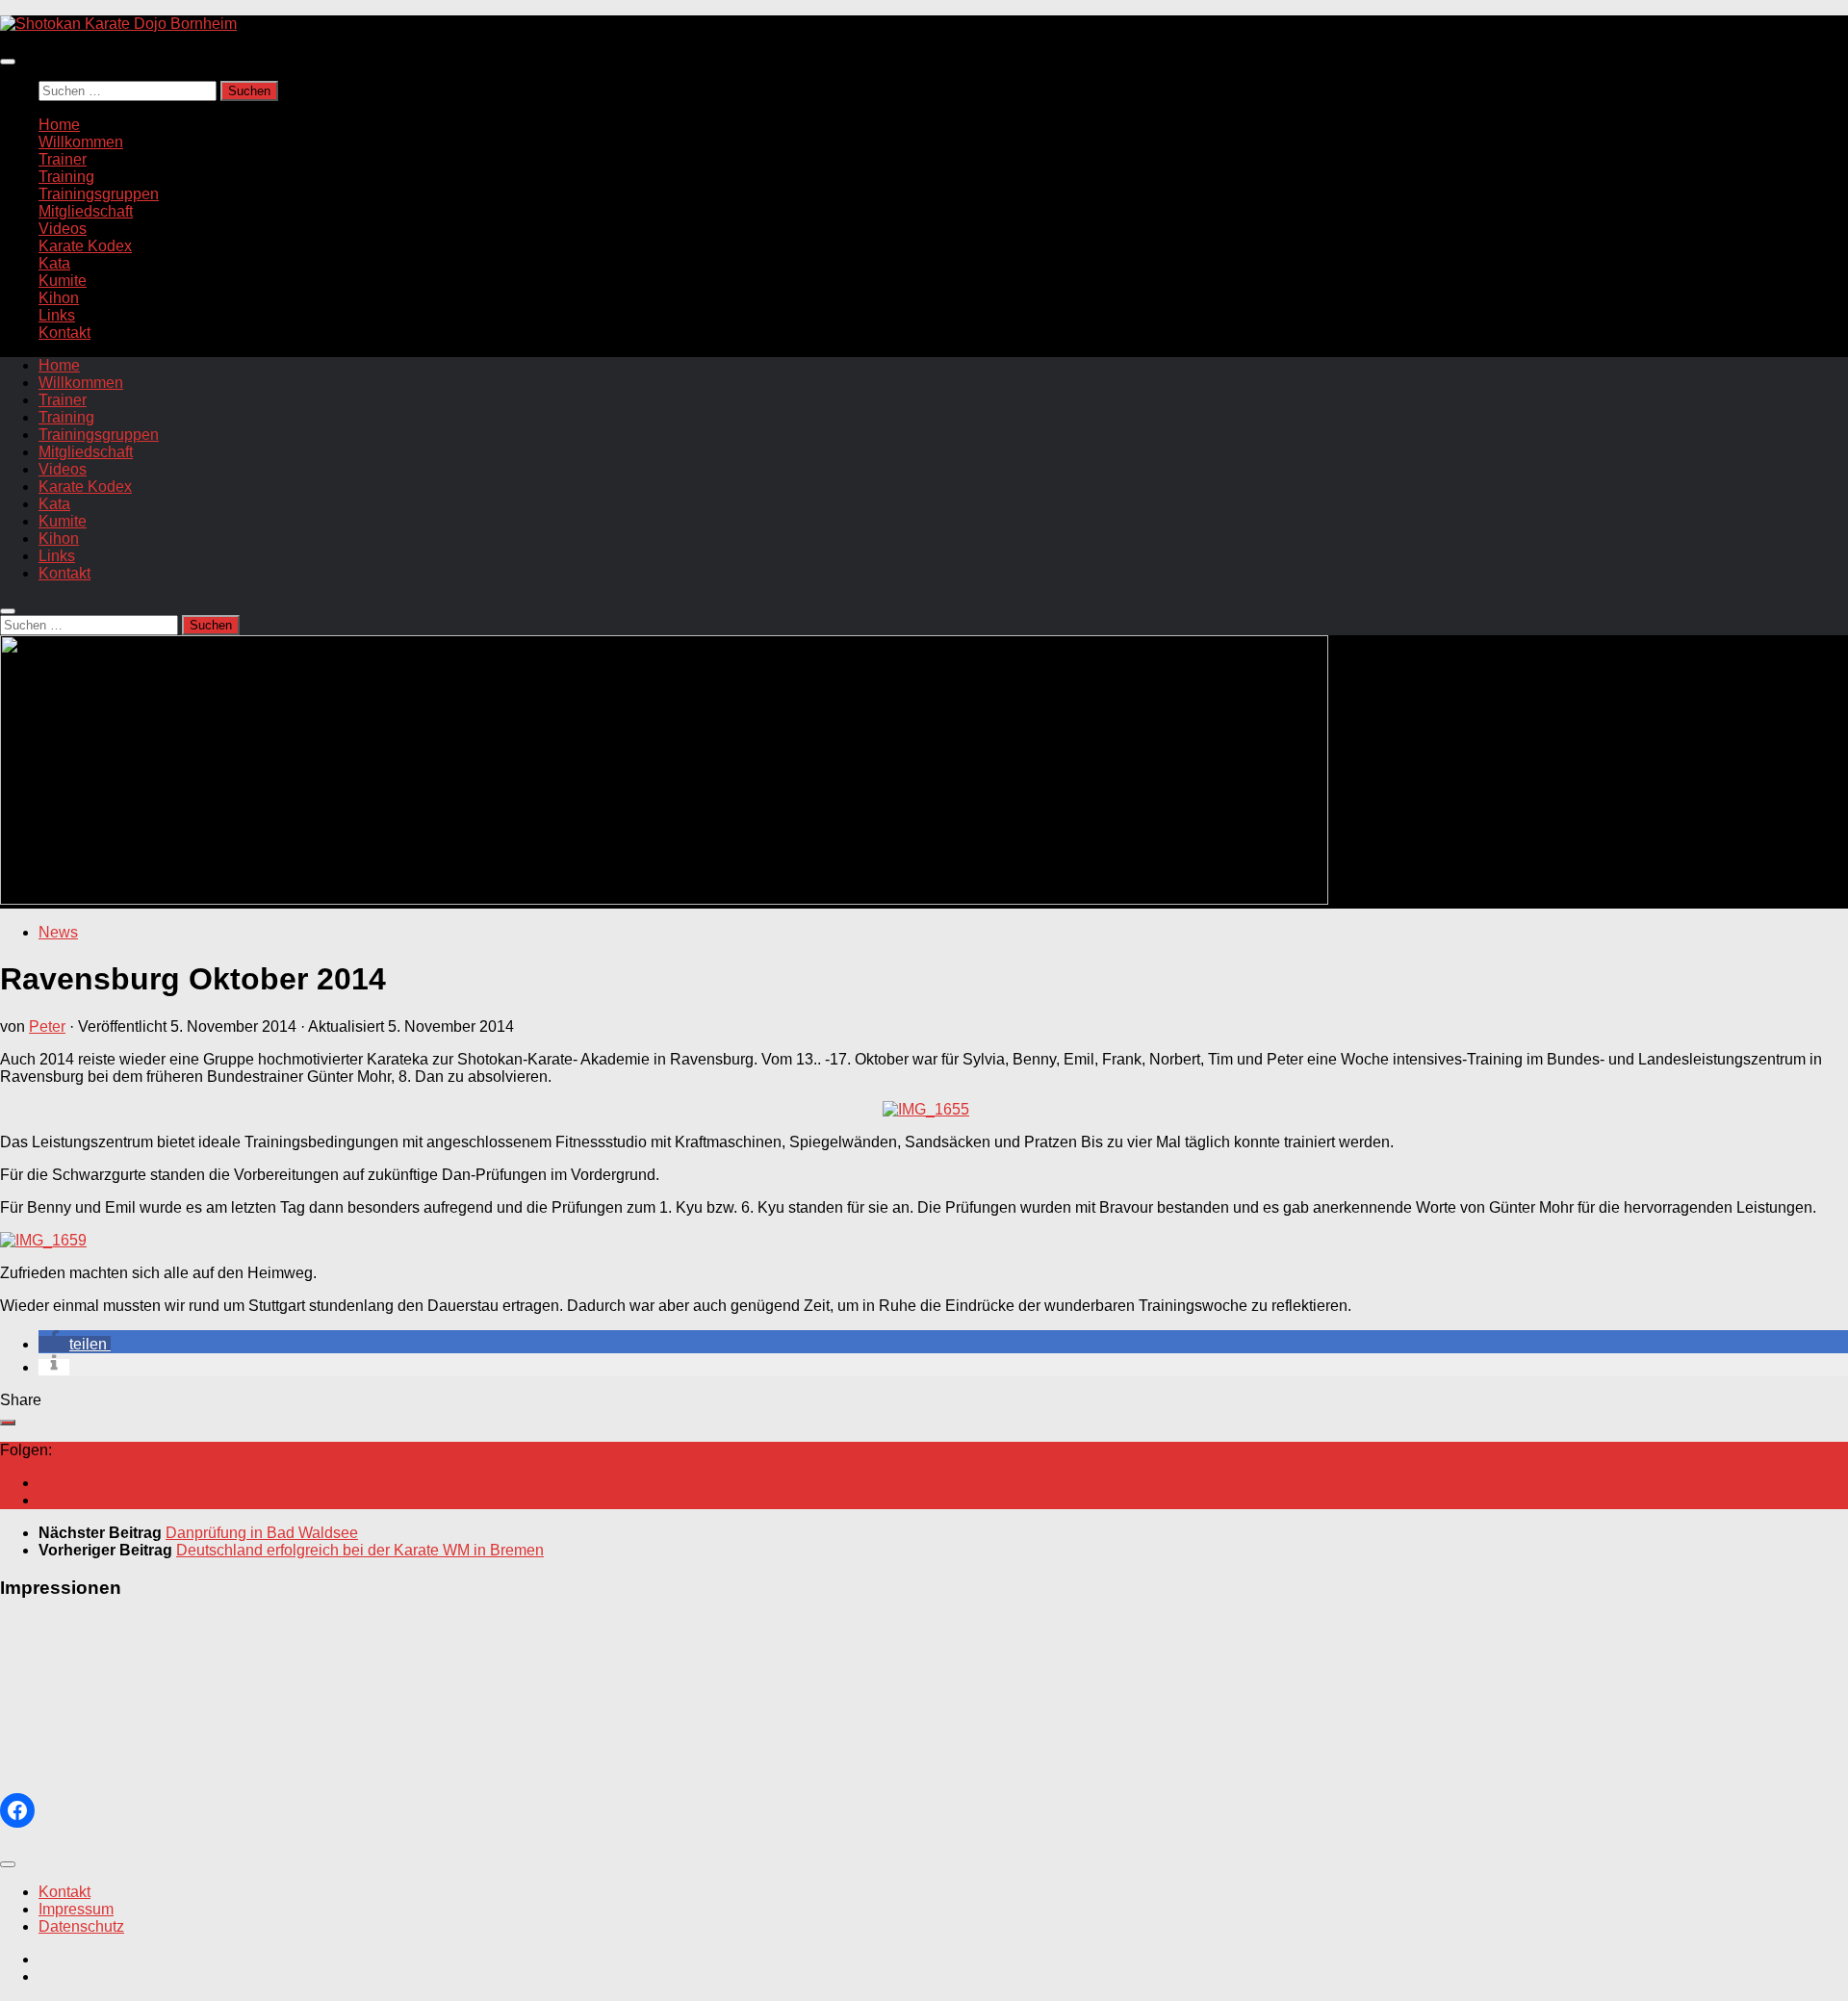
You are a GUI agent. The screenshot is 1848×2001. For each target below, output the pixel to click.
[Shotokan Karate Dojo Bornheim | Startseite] (118, 24)
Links (57, 315)
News (58, 932)
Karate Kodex (85, 246)
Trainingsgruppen (99, 194)
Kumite (63, 281)
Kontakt (64, 333)
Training (66, 177)
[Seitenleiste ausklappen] (8, 1423)
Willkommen (81, 142)
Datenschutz (81, 1926)
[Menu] (8, 62)
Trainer (63, 159)
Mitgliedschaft (86, 211)
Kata (54, 263)
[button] (75, 1344)
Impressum (76, 1909)
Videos (63, 229)
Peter (47, 1026)
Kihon (59, 298)
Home (59, 125)
